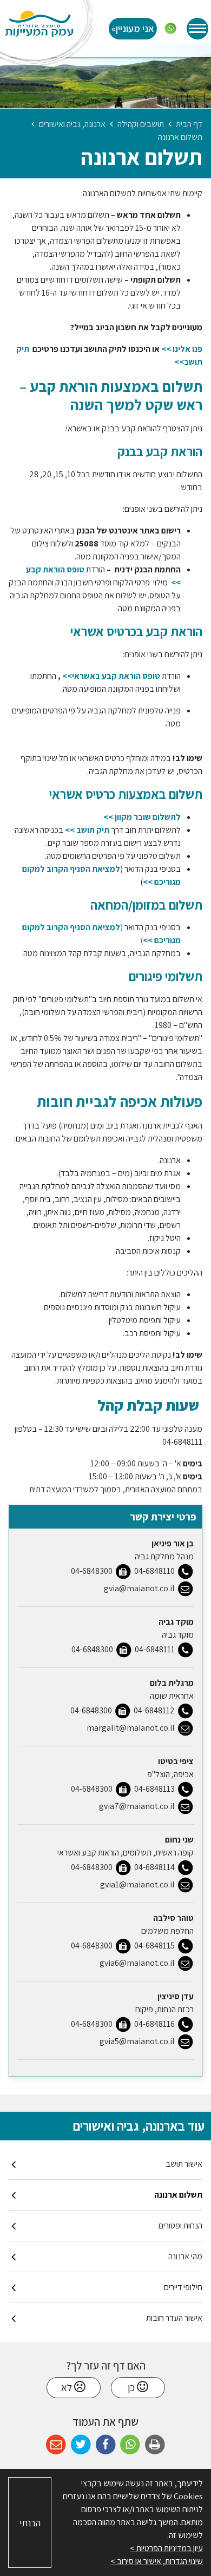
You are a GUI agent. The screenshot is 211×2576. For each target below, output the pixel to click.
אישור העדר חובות (174, 2318)
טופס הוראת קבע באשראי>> (110, 676)
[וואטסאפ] (170, 29)
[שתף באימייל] (56, 2445)
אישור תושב (184, 2164)
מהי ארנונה (185, 2256)
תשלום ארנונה (178, 2195)
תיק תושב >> (86, 830)
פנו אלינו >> (182, 349)
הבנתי (30, 2523)
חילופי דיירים (183, 2287)
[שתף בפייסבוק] (106, 2445)
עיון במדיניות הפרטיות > (166, 2548)
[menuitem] (105, 2164)
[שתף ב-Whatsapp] (130, 2445)
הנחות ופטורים (180, 2225)
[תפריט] (197, 29)
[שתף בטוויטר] (81, 2445)
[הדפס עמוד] (155, 2445)
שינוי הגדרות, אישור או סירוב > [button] (157, 2561)
